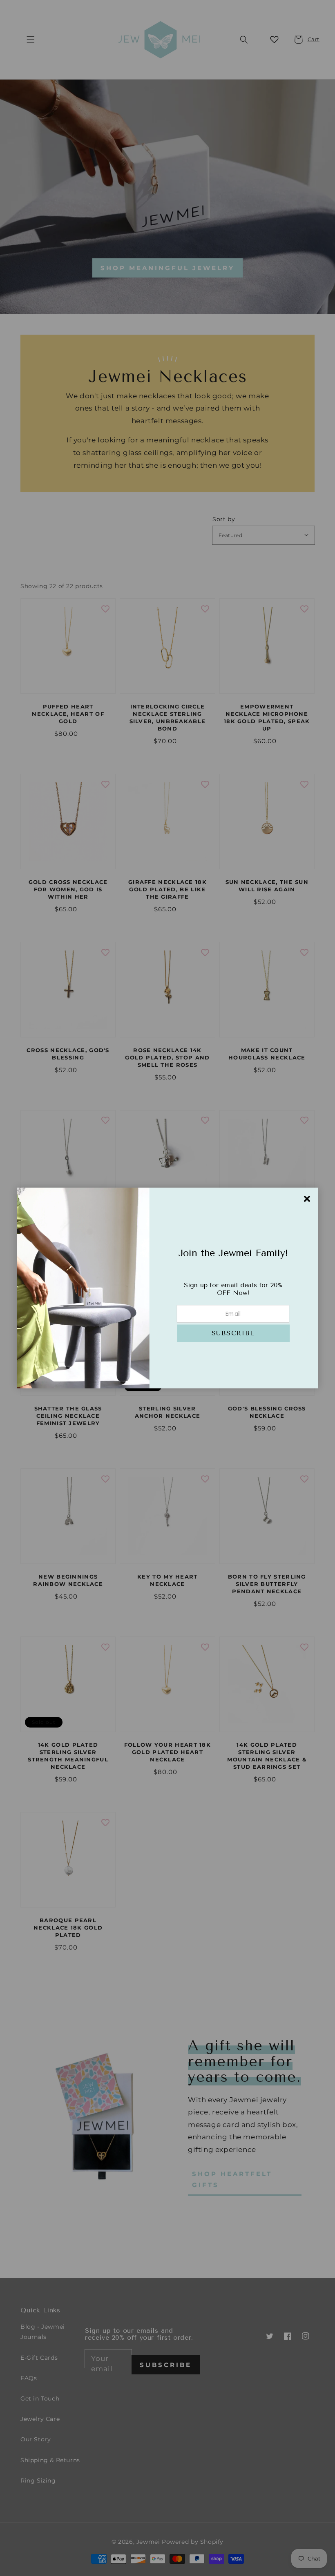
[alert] (167, 1288)
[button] (233, 1334)
